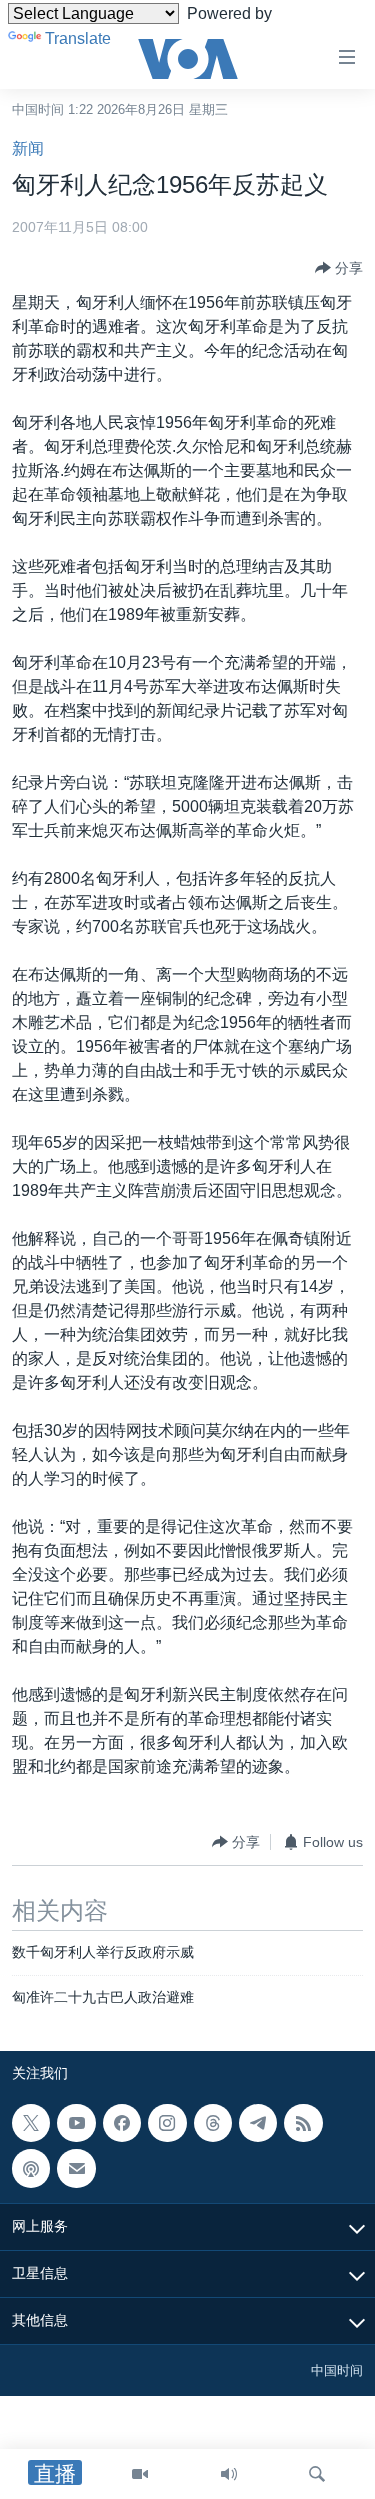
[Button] (339, 268)
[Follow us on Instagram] (167, 2123)
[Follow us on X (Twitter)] (31, 2123)
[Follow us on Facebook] (122, 2123)
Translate (78, 38)
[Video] (140, 2474)
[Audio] (229, 2474)
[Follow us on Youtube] (76, 2123)
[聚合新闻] (303, 2123)
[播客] (31, 2168)
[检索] (317, 2474)
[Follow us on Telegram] (258, 2123)
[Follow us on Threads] (213, 2123)
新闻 (28, 148)
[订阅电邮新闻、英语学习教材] (76, 2168)
